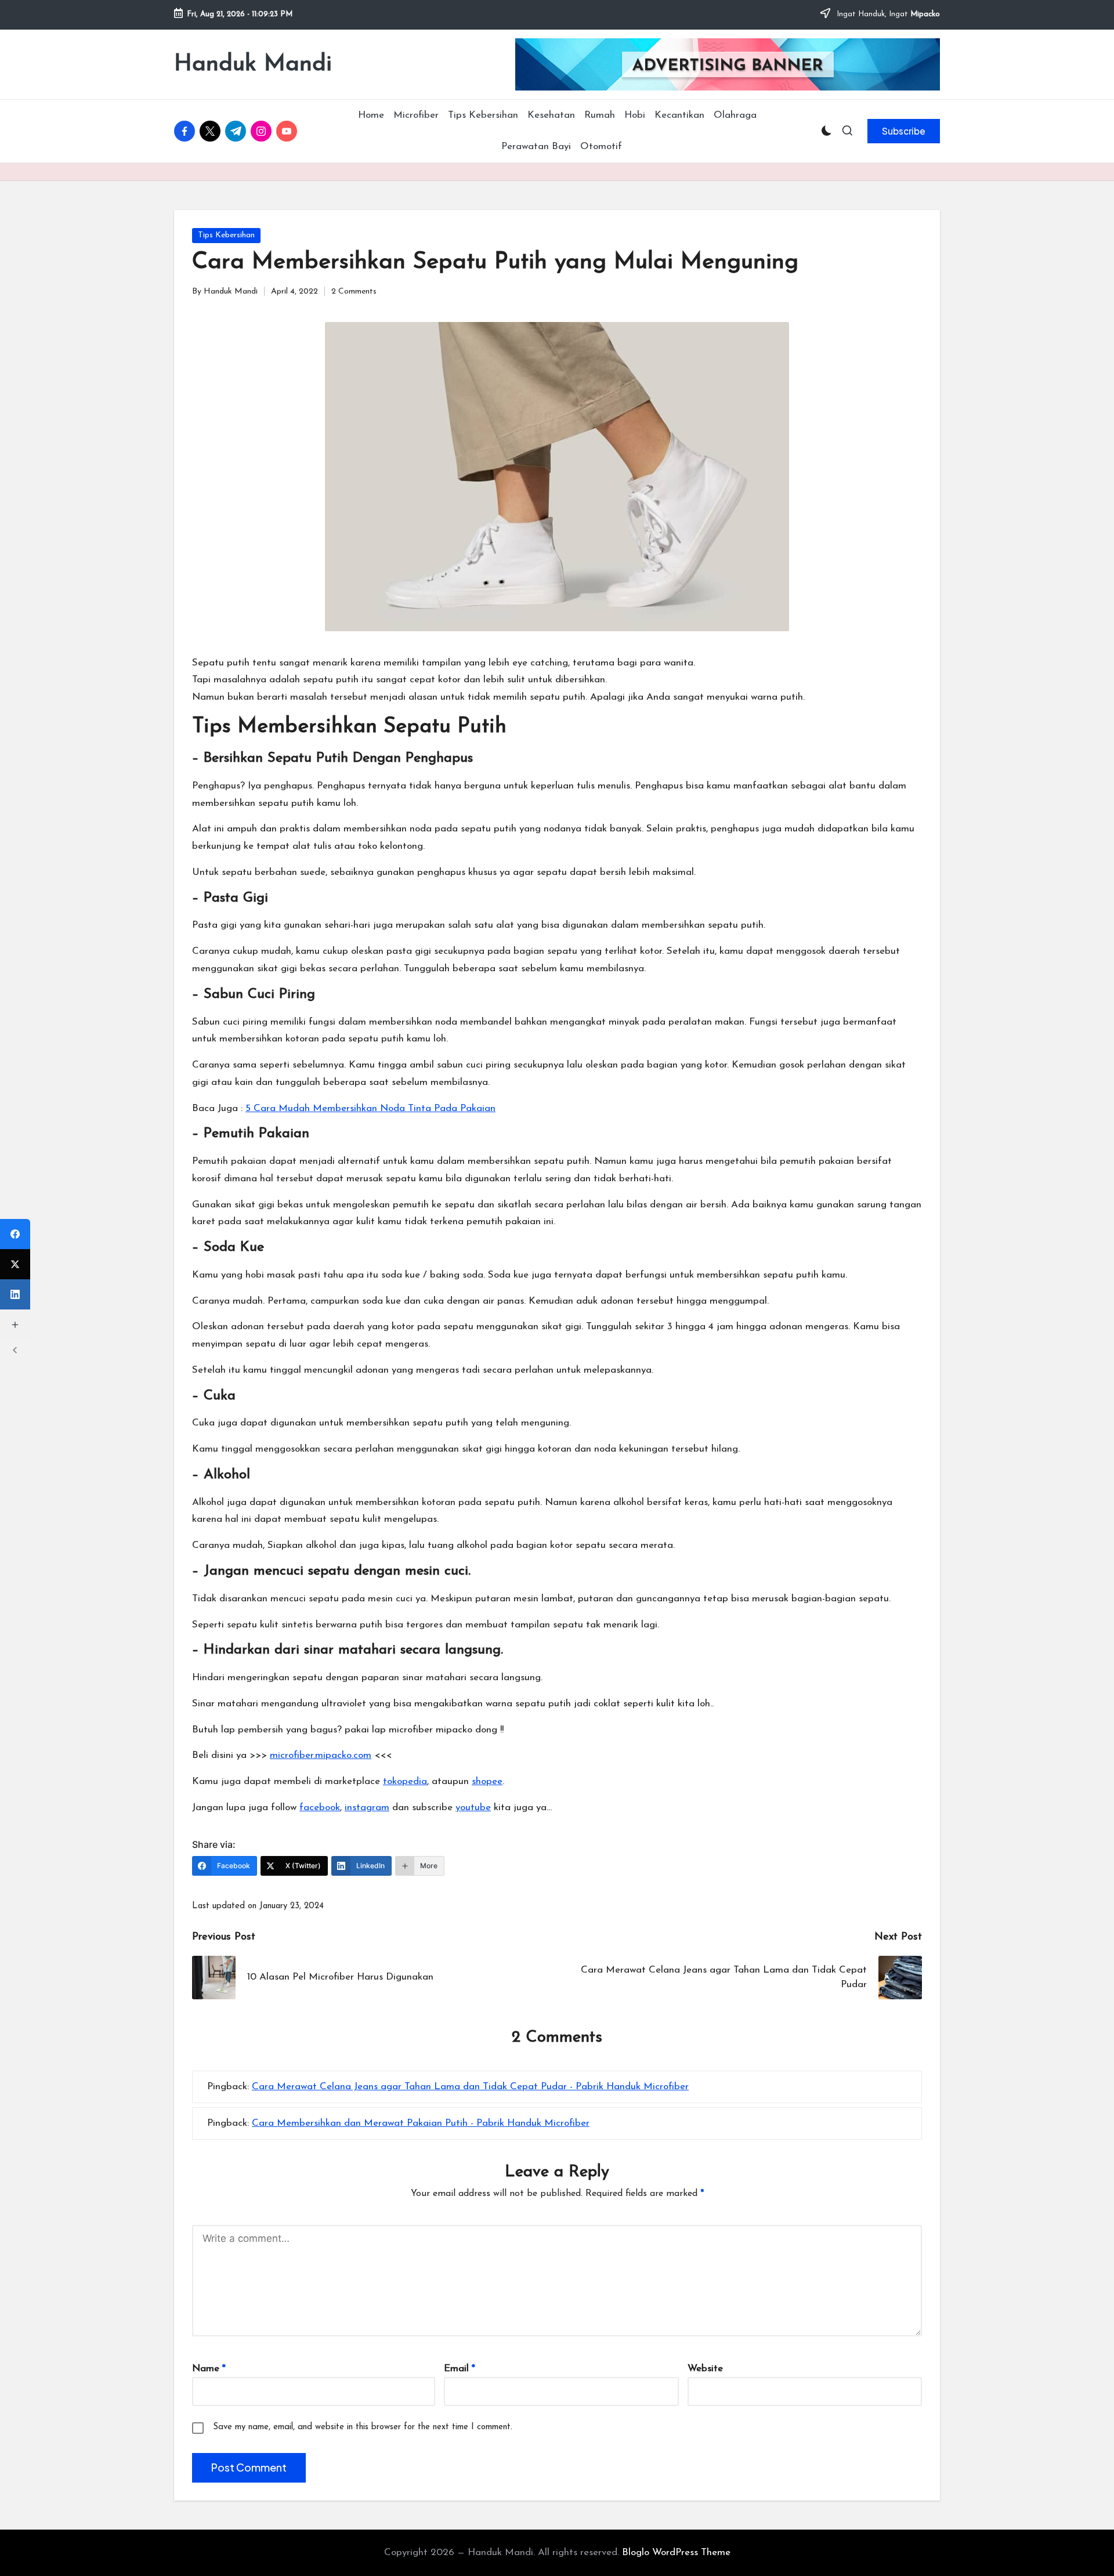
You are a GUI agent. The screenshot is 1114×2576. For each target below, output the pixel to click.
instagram (367, 1808)
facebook (320, 1808)
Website (705, 2369)
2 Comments (354, 292)
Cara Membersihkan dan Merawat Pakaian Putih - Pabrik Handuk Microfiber (421, 2123)
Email (460, 2369)
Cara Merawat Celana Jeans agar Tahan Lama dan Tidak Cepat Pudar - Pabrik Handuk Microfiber (470, 2087)
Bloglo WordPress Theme (676, 2553)
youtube (473, 1808)
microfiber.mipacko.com (321, 1755)
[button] (904, 131)
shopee (487, 1781)
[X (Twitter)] (15, 1264)
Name (209, 2369)
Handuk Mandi (253, 64)
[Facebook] (15, 1234)
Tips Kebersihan (226, 235)
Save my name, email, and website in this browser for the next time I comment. (363, 2427)
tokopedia (405, 1781)
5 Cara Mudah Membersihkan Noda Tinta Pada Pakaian (370, 1108)
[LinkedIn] (15, 1294)
